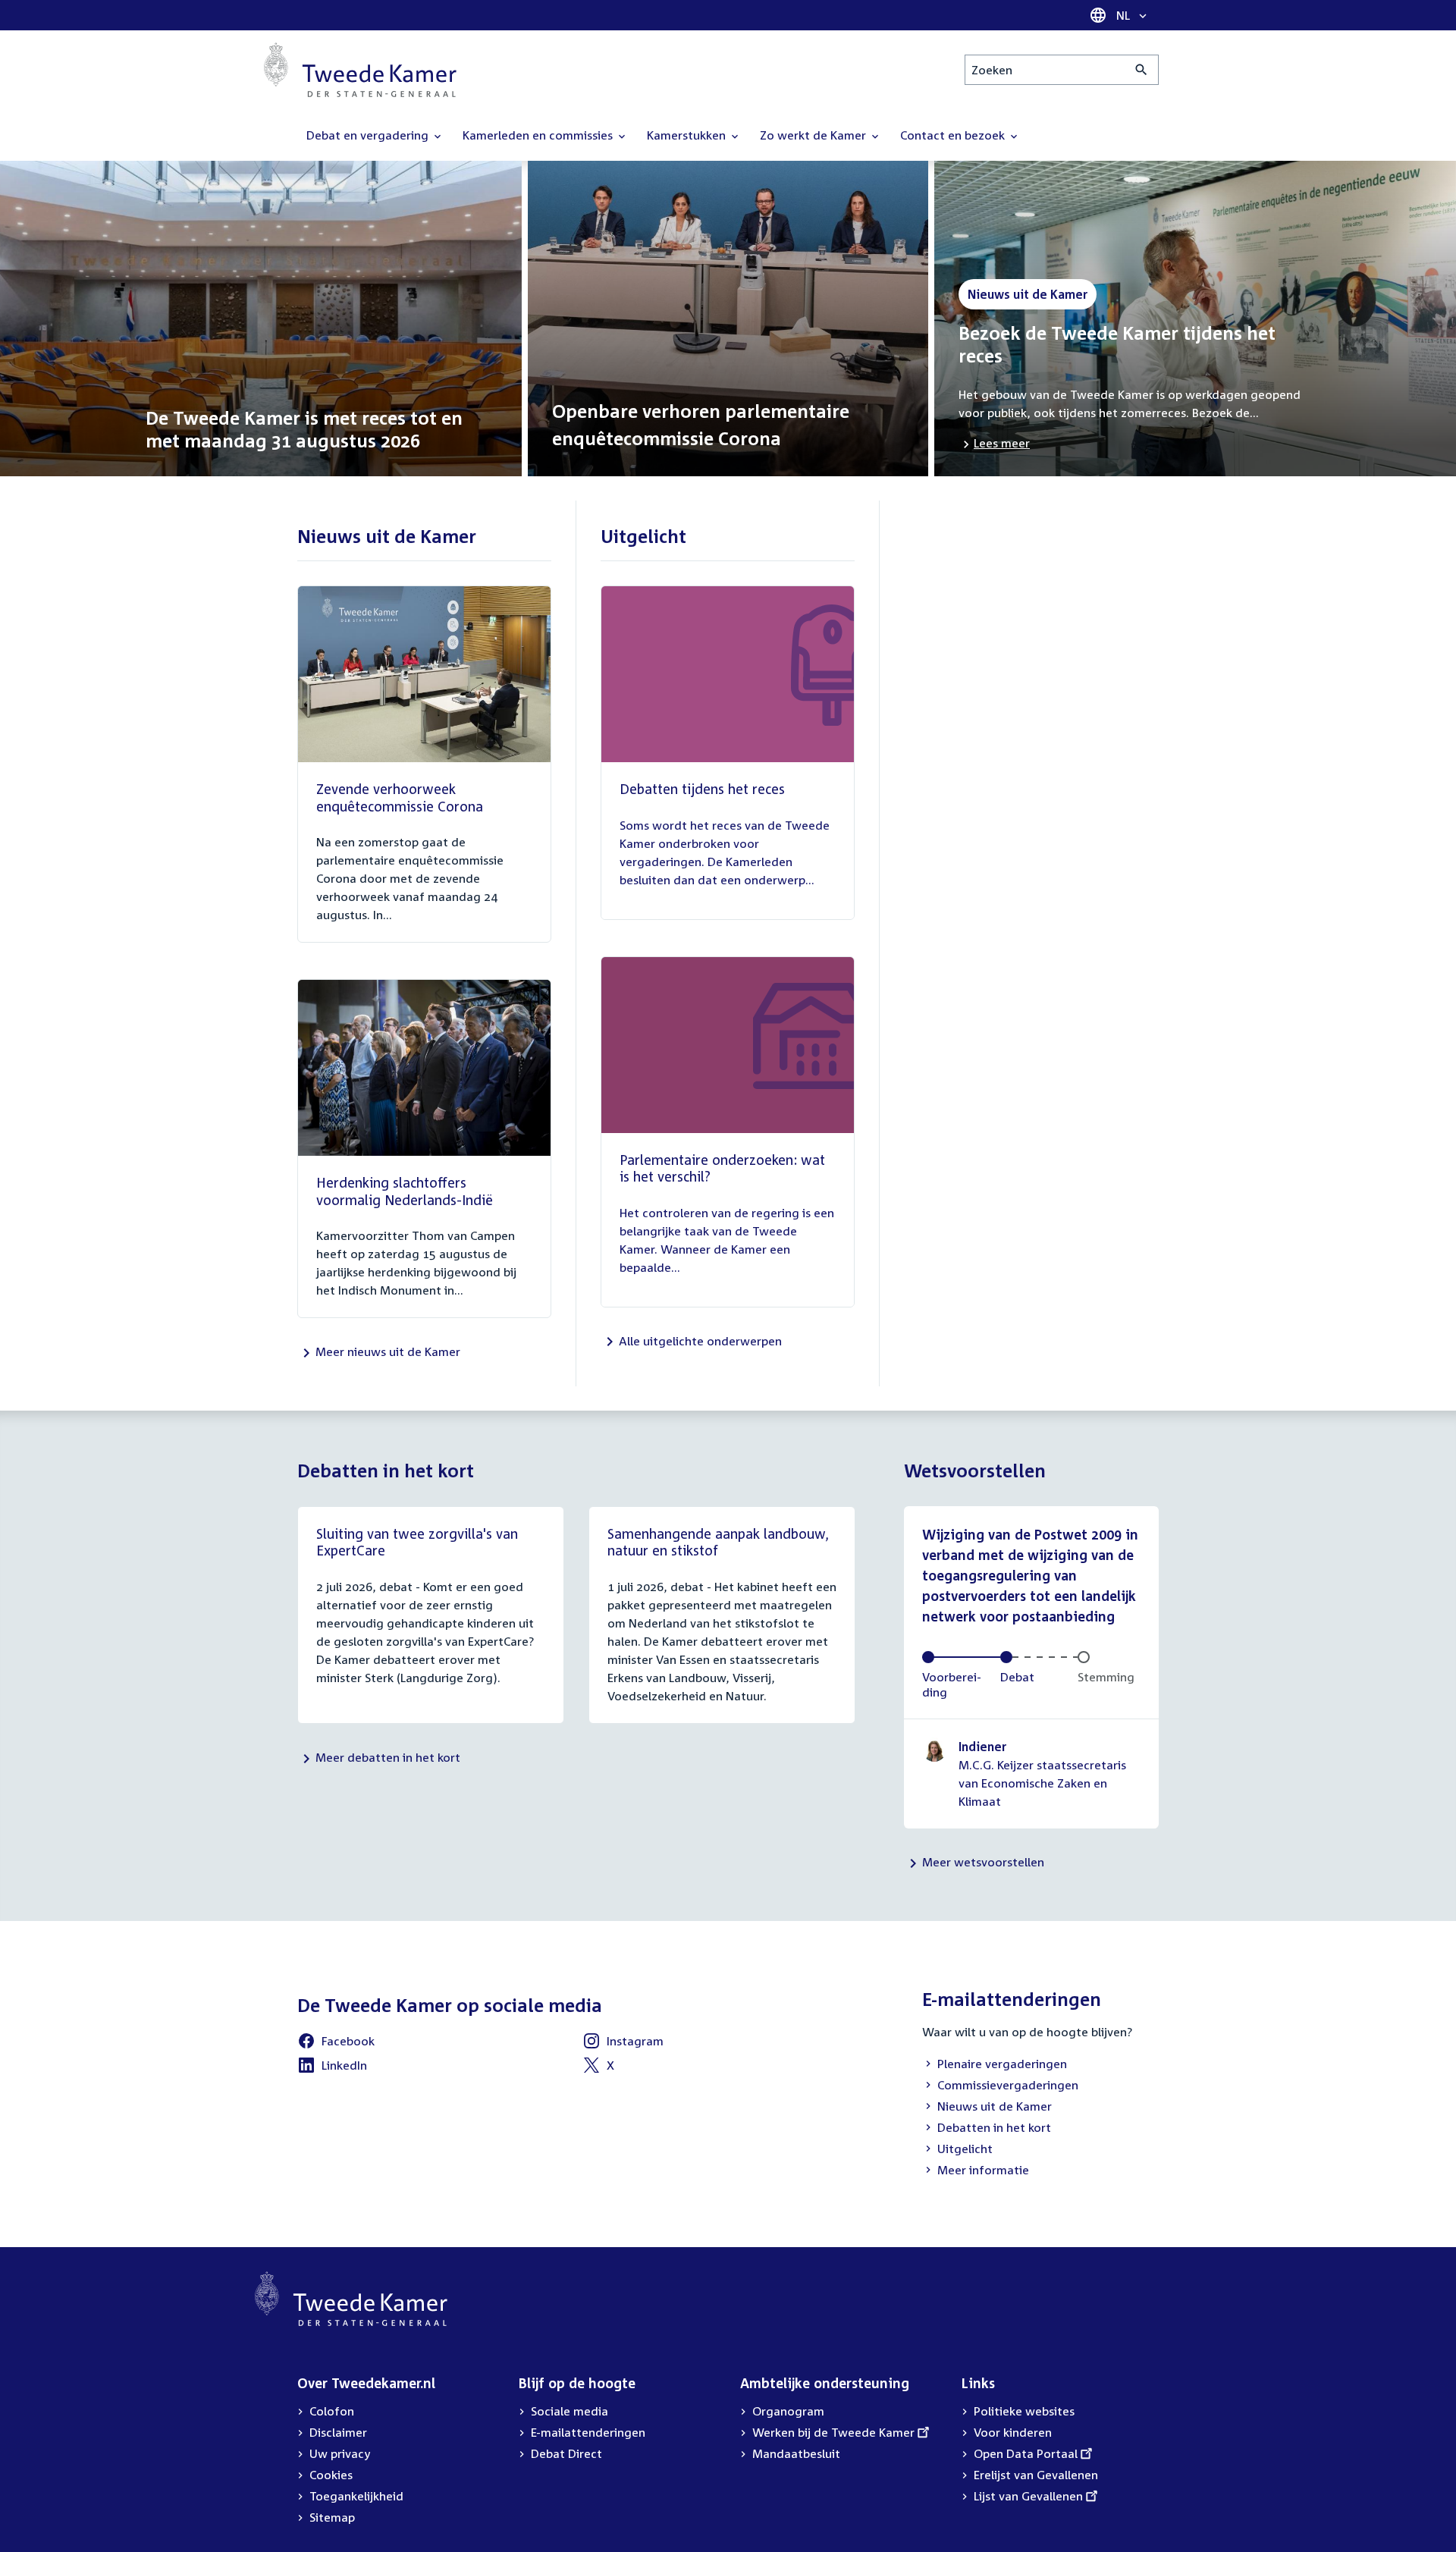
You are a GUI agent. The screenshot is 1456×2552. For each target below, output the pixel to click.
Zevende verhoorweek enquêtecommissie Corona (400, 797)
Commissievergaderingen (1000, 2086)
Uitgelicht (957, 2150)
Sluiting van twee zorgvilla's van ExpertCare (417, 1542)
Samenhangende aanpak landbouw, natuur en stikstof (718, 1542)
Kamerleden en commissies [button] (539, 135)
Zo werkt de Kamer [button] (814, 135)
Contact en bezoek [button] (954, 135)
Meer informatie (983, 2170)
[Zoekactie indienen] (1142, 70)
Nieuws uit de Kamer (987, 2108)
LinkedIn (332, 2067)
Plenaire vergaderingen (995, 2065)
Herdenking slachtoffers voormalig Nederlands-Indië (405, 1191)
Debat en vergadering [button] (369, 135)
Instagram (623, 2043)
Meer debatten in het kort (388, 1757)
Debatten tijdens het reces (702, 789)
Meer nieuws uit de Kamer (388, 1351)
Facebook (336, 2043)
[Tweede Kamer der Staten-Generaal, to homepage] (360, 70)
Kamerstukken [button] (688, 135)
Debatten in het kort (987, 2129)
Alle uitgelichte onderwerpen (700, 1341)
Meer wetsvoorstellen (983, 1862)
